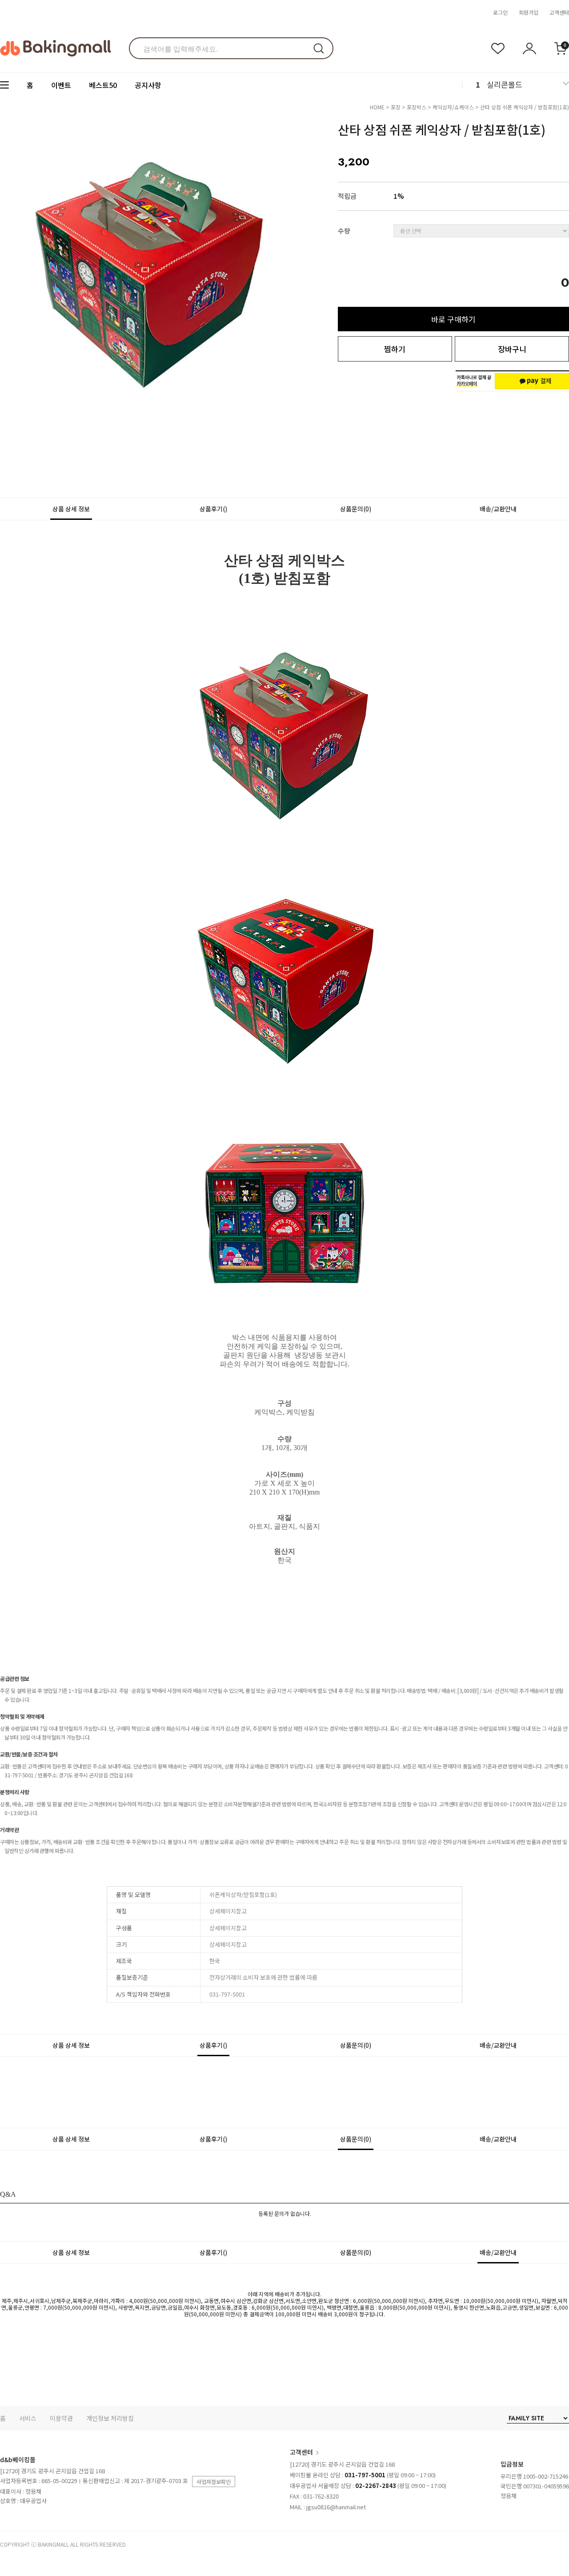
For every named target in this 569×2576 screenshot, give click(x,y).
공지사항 (148, 85)
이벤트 (61, 85)
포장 (396, 107)
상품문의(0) (356, 509)
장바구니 (512, 349)
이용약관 (61, 2418)
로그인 (500, 12)
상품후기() (213, 509)
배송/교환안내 (498, 509)
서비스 (28, 2418)
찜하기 (395, 349)
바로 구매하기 (453, 319)
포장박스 (417, 107)
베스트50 (103, 85)
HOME (377, 107)
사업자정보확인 (214, 2482)
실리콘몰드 (505, 84)
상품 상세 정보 (71, 509)
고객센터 (559, 12)
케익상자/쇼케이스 (453, 107)
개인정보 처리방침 (110, 2418)
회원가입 (529, 12)
